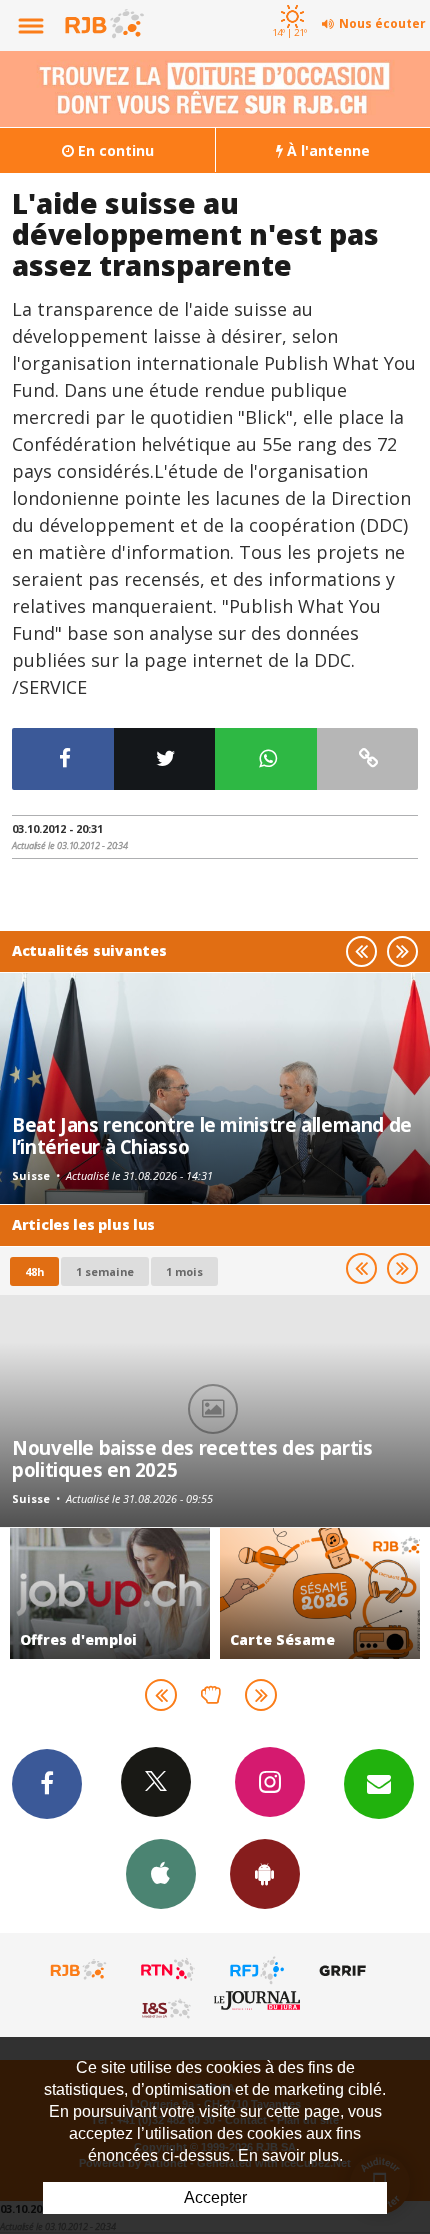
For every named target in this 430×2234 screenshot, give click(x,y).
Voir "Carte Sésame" (212, 1593)
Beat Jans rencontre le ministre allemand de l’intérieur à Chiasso (212, 1135)
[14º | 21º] (289, 2)
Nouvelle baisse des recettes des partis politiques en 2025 (192, 1458)
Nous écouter (382, 23)
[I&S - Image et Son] (168, 2008)
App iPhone (161, 1874)
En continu (114, 150)
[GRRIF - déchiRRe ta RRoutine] (346, 1970)
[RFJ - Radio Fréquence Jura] (257, 1970)
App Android (265, 1874)
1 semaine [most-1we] (105, 1271)
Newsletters (379, 1784)
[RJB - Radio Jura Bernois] (79, 1970)
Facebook (47, 1784)
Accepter (215, 2197)
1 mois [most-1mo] (184, 1271)
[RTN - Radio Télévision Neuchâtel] (168, 1970)
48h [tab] (34, 1271)
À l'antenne (326, 150)
